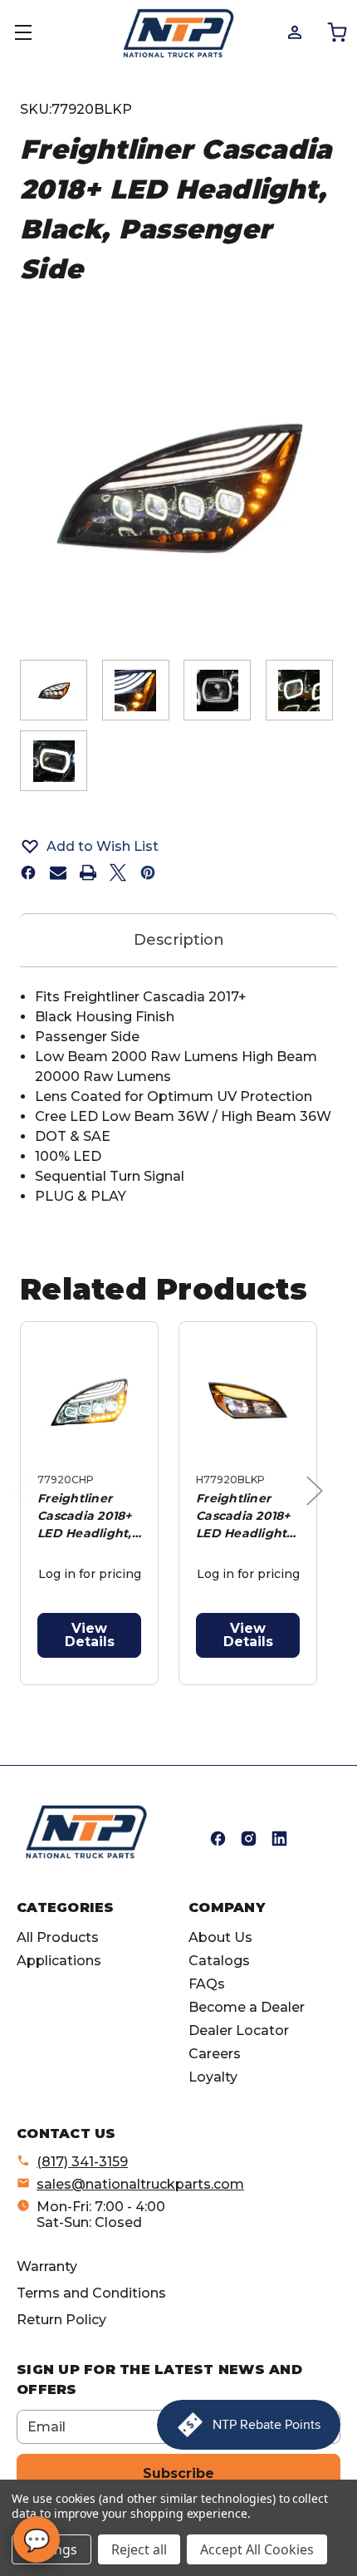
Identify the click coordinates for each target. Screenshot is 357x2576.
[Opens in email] (58, 873)
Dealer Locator (239, 2030)
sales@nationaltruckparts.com (140, 2184)
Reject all (139, 2549)
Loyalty (213, 2077)
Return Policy (61, 2320)
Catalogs (219, 1961)
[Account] (293, 32)
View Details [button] (90, 1635)
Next (319, 1508)
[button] (178, 846)
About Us (220, 1937)
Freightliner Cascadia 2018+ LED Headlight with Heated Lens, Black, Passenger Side (245, 1517)
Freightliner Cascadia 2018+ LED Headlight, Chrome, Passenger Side (86, 1517)
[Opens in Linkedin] (279, 1839)
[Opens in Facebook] (218, 1839)
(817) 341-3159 (82, 2162)
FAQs (207, 1984)
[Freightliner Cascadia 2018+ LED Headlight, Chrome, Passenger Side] (89, 1401)
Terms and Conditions (91, 2293)
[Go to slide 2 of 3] (169, 1694)
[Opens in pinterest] (148, 873)
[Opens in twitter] (118, 873)
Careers (215, 2054)
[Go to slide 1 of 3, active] (142, 1694)
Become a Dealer (247, 2007)
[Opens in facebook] (28, 873)
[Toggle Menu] (33, 33)
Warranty (47, 2266)
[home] (86, 1832)
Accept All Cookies (257, 2549)
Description (179, 940)
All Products (58, 1937)
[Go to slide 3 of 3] (196, 1694)
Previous (27, 1508)
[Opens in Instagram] (249, 1839)
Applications (59, 1961)
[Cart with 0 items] (336, 32)
